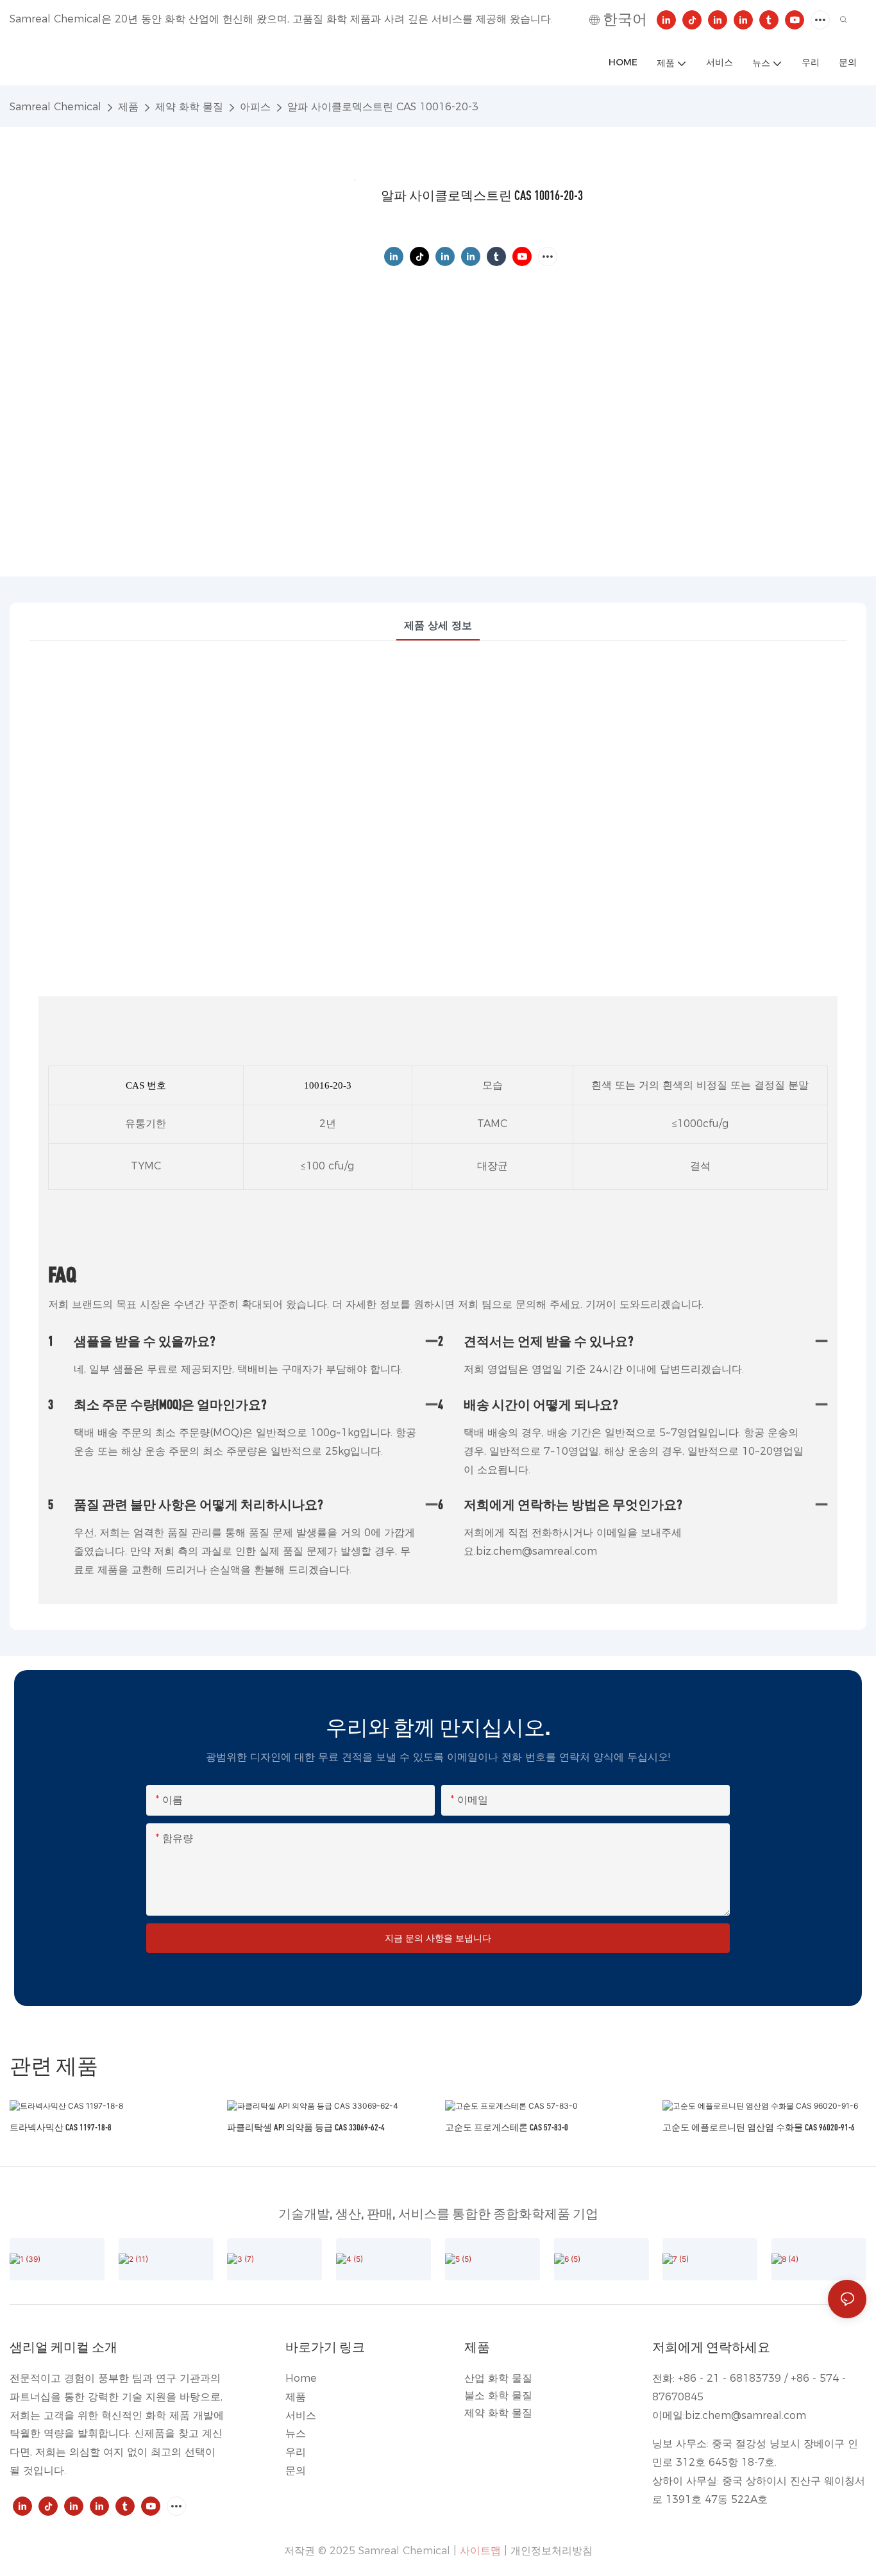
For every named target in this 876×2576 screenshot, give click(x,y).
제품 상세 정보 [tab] (438, 625)
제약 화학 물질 (189, 107)
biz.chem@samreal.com (745, 2415)
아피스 (255, 107)
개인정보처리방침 (552, 2551)
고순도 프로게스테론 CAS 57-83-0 (507, 2127)
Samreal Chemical (55, 107)
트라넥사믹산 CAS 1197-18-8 (61, 2127)
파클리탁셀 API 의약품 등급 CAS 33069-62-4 (306, 2127)
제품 (128, 107)
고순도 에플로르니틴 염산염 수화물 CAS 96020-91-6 (759, 2127)
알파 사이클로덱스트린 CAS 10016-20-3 (383, 107)
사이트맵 (480, 2551)
